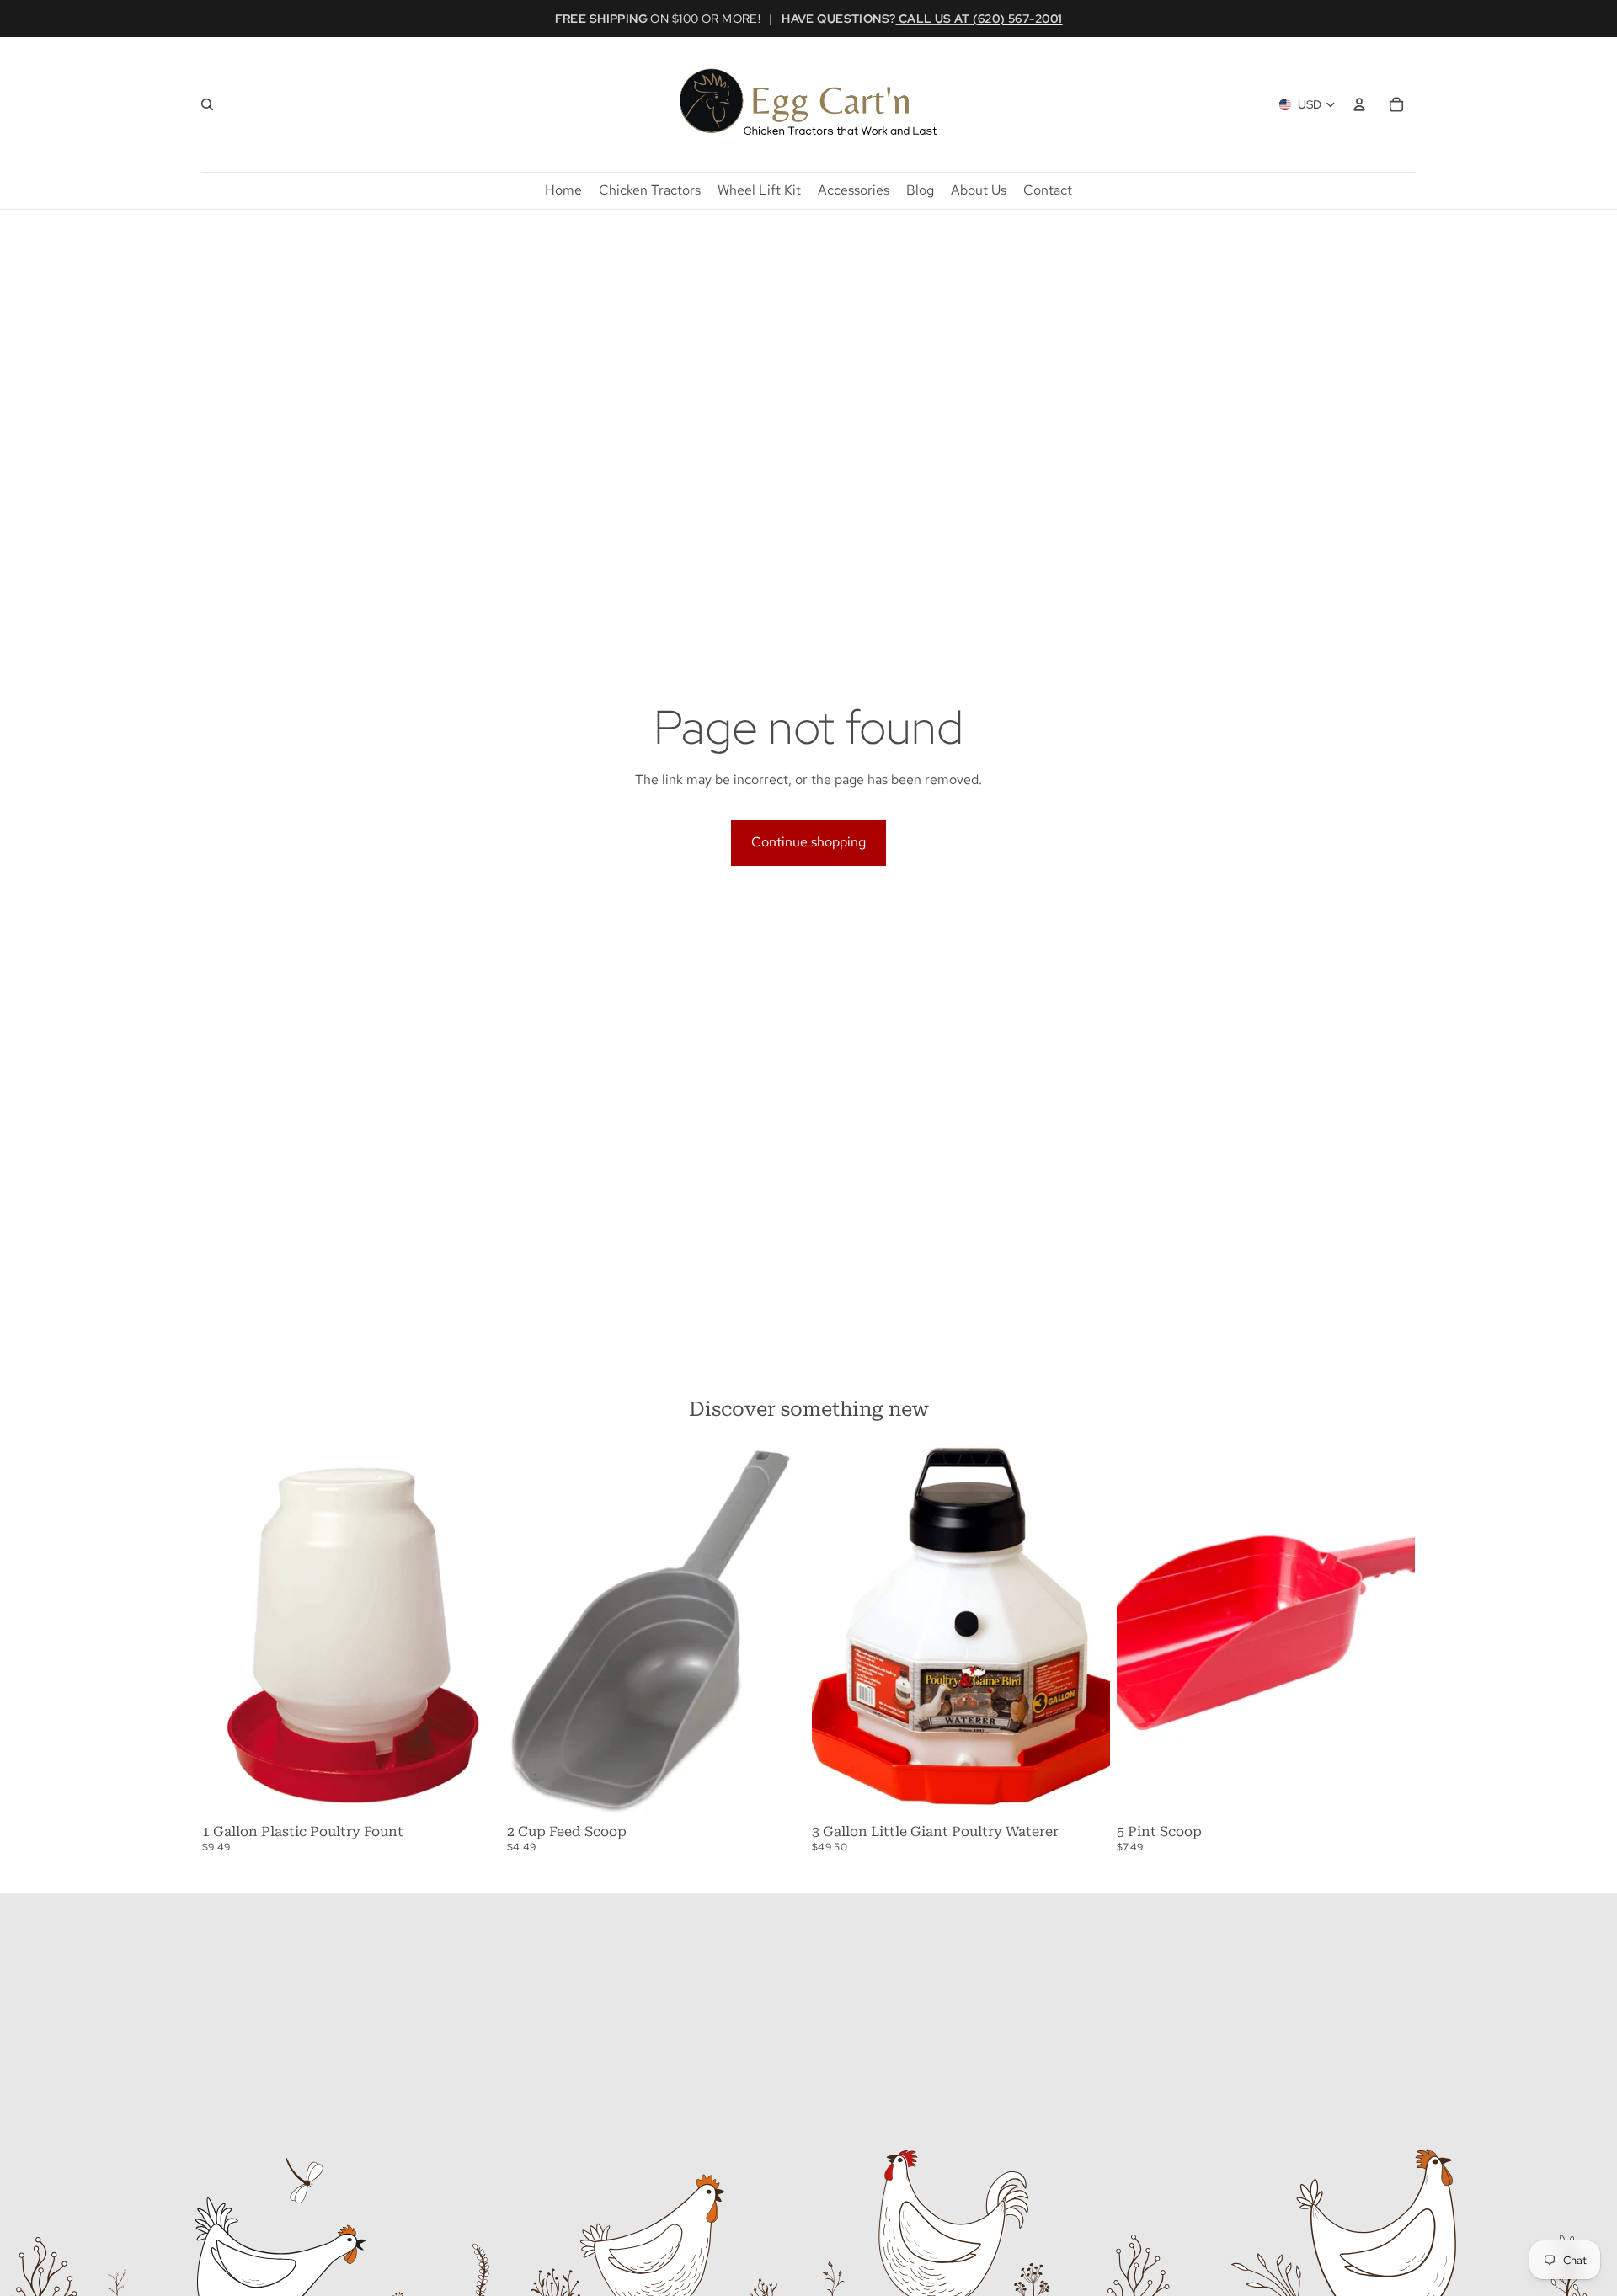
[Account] (1359, 104)
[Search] (207, 104)
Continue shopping (808, 842)
